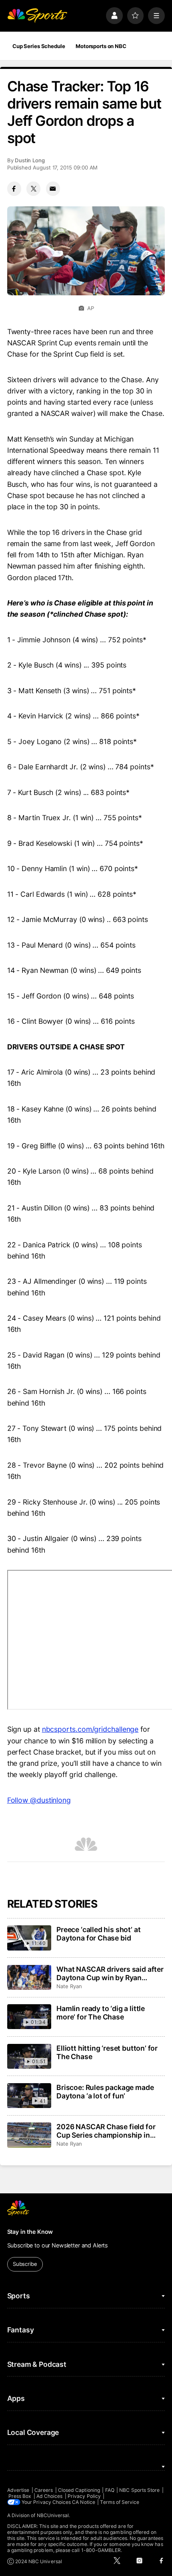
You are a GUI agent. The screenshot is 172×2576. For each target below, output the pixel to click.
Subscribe (25, 2264)
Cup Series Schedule (39, 46)
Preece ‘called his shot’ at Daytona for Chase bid (98, 1934)
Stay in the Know (30, 2232)
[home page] (37, 16)
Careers (44, 2490)
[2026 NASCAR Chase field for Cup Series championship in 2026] (29, 2135)
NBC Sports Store (139, 2490)
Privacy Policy (84, 2496)
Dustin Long (30, 160)
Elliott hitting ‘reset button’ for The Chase (107, 2052)
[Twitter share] (33, 189)
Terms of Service (120, 2502)
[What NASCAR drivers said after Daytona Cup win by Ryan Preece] (29, 1977)
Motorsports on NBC (101, 46)
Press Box (20, 2496)
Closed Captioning (79, 2490)
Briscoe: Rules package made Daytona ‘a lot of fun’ (105, 2092)
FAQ (110, 2490)
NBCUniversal (53, 2515)
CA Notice (84, 2502)
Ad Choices (50, 2496)
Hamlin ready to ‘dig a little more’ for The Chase (101, 2013)
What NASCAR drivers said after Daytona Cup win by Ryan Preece (110, 1973)
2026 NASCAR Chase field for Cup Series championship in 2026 (106, 2131)
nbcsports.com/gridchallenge (90, 1729)
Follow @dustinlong (39, 1800)
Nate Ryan (69, 1986)
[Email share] (53, 189)
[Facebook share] (14, 189)
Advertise (18, 2490)
